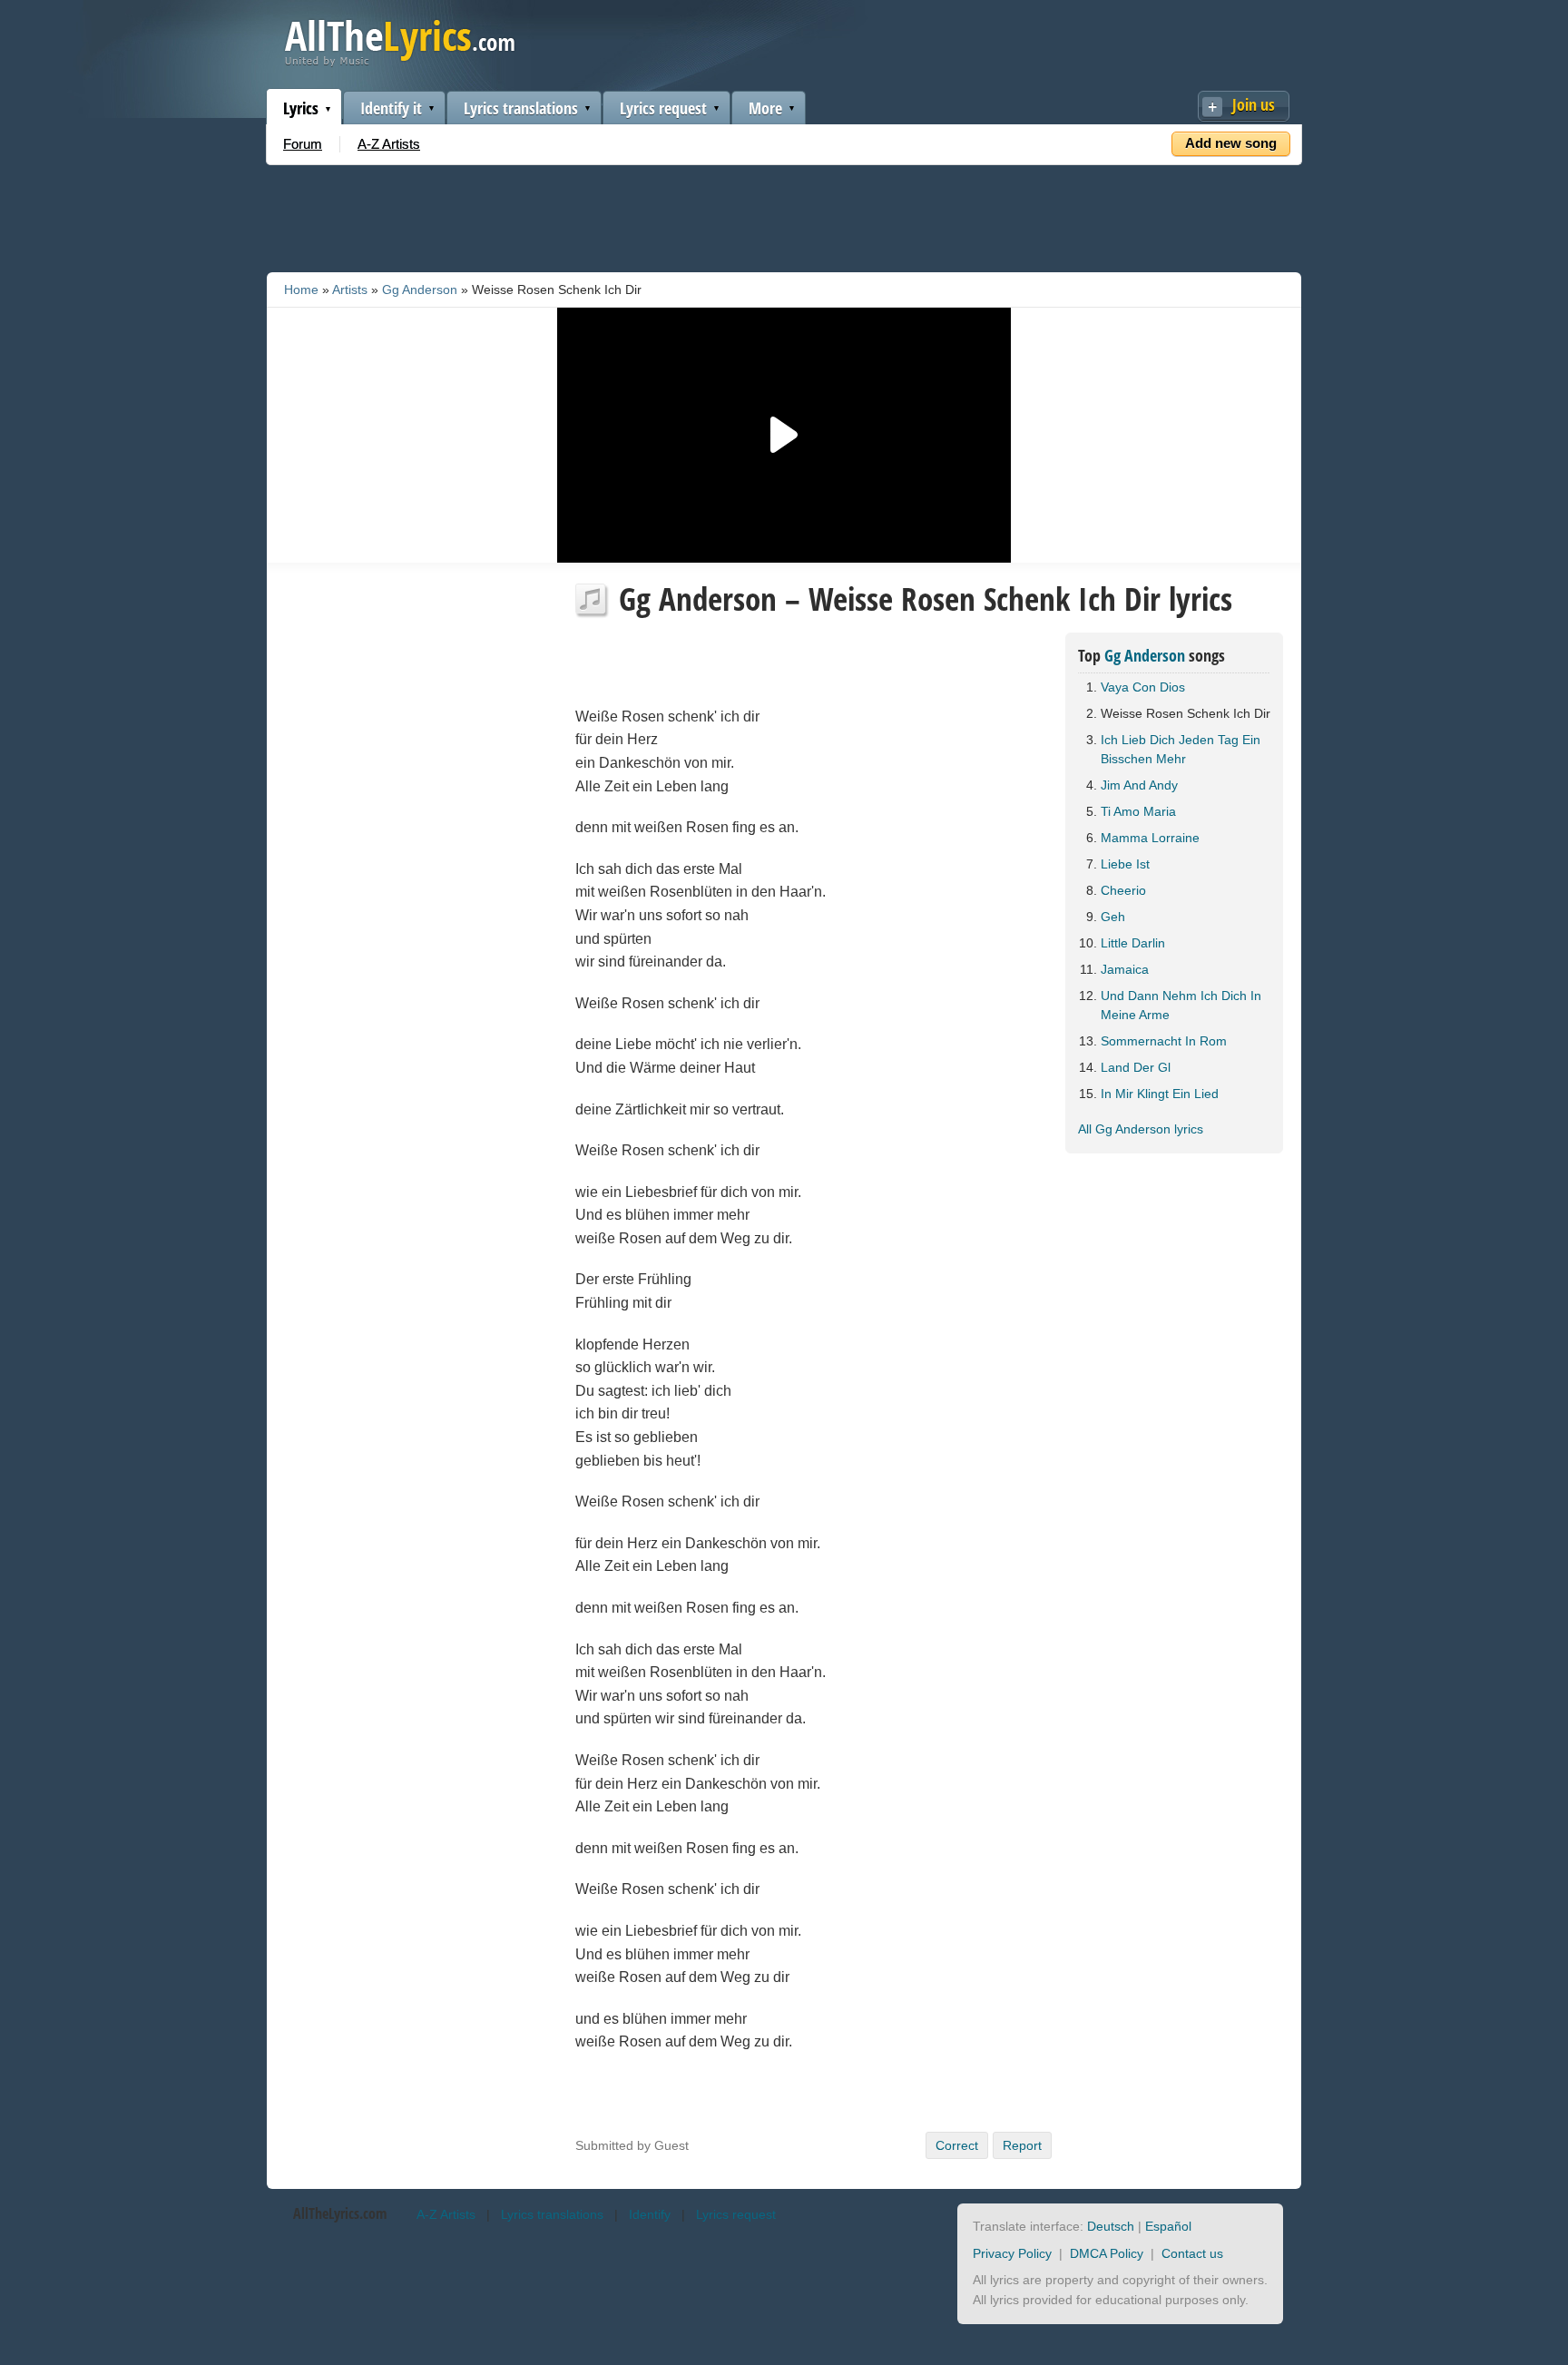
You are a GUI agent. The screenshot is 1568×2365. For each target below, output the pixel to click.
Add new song (1231, 143)
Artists (350, 289)
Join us (1254, 104)
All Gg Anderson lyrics (1141, 1129)
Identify (650, 2214)
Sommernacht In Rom (1164, 1041)
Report (1022, 2145)
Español (1168, 2226)
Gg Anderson (420, 289)
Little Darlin (1133, 943)
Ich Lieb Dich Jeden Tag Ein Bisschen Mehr (1181, 749)
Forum (303, 144)
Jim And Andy (1139, 785)
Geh (1113, 917)
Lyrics (301, 108)
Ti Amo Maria (1138, 811)
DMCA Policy (1107, 2253)
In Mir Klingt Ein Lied (1160, 1094)
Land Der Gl (1136, 1067)
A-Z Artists (389, 144)
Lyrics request (663, 108)
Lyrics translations (521, 108)
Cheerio (1123, 890)
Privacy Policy (1012, 2253)
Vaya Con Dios (1143, 687)
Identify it (391, 108)
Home (301, 289)
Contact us (1192, 2253)
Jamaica (1125, 969)
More (765, 108)
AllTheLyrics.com (340, 2213)
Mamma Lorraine (1150, 838)
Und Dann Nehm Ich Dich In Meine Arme (1181, 1005)
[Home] (400, 62)
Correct (957, 2145)
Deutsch (1111, 2226)
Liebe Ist (1125, 864)
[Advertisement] (784, 215)
